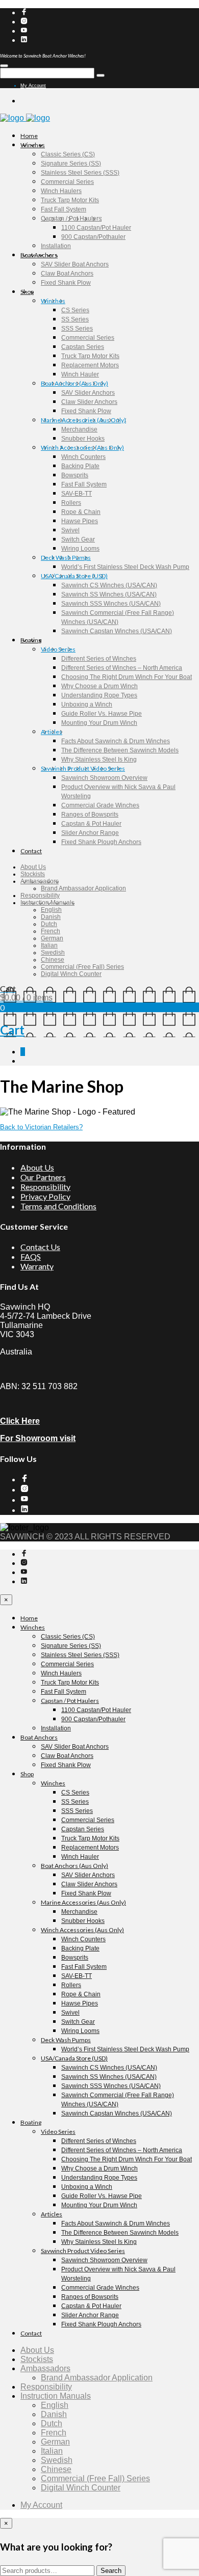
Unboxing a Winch (87, 704)
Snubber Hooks (83, 439)
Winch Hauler (80, 374)
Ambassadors (40, 881)
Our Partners (43, 1177)
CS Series (75, 310)
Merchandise (79, 429)
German (52, 938)
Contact (31, 851)
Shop (27, 292)
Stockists (33, 874)
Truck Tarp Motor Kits (70, 200)
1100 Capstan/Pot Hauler (96, 228)
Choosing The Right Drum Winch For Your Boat (127, 677)
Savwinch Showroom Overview (104, 778)
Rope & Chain (81, 512)
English (51, 910)
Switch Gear (78, 539)
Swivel (70, 530)
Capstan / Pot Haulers (71, 219)
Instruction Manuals (47, 903)
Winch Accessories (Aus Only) (82, 448)
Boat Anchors (39, 255)
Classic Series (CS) (68, 154)
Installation (56, 246)
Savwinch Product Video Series (83, 768)
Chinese (53, 960)
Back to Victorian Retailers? (41, 1127)
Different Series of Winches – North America (122, 668)
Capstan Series (83, 347)
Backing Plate (80, 466)
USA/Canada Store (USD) (74, 576)
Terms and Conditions (58, 1206)
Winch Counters (83, 457)
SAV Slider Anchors (88, 393)
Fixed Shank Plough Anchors (101, 842)
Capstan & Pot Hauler (91, 824)
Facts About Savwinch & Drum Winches (116, 741)
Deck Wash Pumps (66, 558)
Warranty (37, 1266)
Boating (31, 640)
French (51, 931)
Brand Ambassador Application (83, 888)
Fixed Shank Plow (66, 283)
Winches (33, 145)
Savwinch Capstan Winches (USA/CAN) (117, 631)
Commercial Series (67, 182)
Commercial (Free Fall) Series (82, 967)
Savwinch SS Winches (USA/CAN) (109, 594)
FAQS (31, 1256)
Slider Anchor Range (90, 833)
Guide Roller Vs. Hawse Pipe (102, 714)
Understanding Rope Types (99, 695)
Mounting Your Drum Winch (99, 723)
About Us (33, 867)
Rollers (71, 503)
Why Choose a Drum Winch (99, 686)
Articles (52, 732)
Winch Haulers (61, 191)
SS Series (75, 319)
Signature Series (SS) (71, 164)
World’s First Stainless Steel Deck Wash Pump (125, 567)
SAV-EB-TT (77, 494)
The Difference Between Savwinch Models (120, 750)
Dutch (49, 924)
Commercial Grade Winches (100, 805)
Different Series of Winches (99, 659)
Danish (51, 917)
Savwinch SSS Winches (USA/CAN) (111, 604)
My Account (33, 86)
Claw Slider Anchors (89, 402)
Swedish (53, 953)
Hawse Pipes (80, 521)
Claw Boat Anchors (67, 274)
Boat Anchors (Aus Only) (74, 383)
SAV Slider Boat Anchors (75, 264)
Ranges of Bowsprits (90, 815)
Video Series (58, 649)
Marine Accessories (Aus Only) (83, 420)
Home (29, 136)
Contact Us (40, 1247)
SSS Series (77, 329)
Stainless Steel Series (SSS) (80, 173)
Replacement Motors (90, 365)
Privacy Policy (45, 1196)
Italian (49, 945)
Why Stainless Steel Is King (99, 760)
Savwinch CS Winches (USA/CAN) (109, 585)
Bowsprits (75, 475)
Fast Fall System (64, 209)
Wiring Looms (80, 549)
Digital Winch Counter (71, 974)
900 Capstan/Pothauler (93, 237)
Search (111, 2571)
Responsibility (40, 896)
